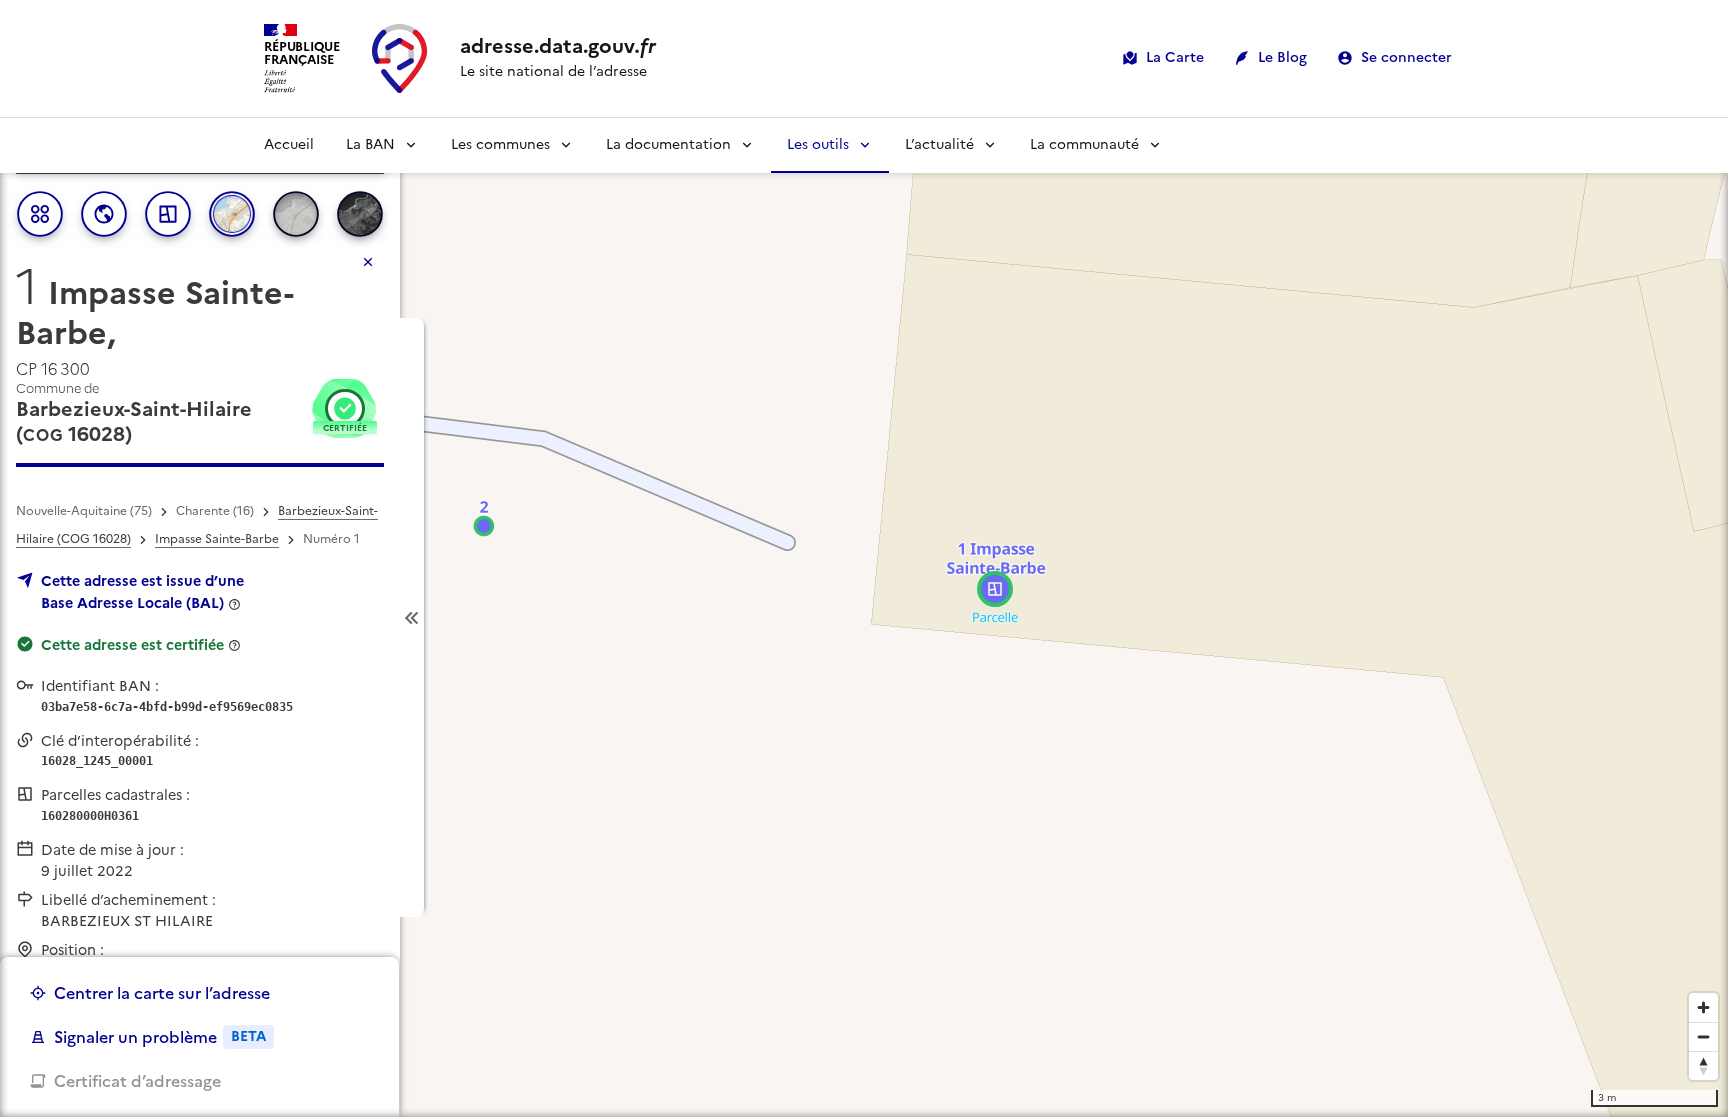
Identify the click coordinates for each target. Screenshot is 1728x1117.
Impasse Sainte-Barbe (217, 539)
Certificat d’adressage (137, 1081)
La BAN (370, 144)
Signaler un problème (160, 1037)
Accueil (289, 144)
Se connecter (1406, 57)
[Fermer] (368, 262)
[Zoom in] (1703, 1007)
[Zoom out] (1703, 1036)
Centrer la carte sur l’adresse (162, 993)
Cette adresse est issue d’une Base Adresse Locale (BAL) (142, 592)
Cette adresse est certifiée (132, 645)
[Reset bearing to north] (1703, 1065)
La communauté (1084, 144)
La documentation (668, 144)
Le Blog (1282, 57)
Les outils (818, 144)
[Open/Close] (412, 617)
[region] (864, 617)
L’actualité (939, 144)
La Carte (1175, 57)
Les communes (500, 144)
